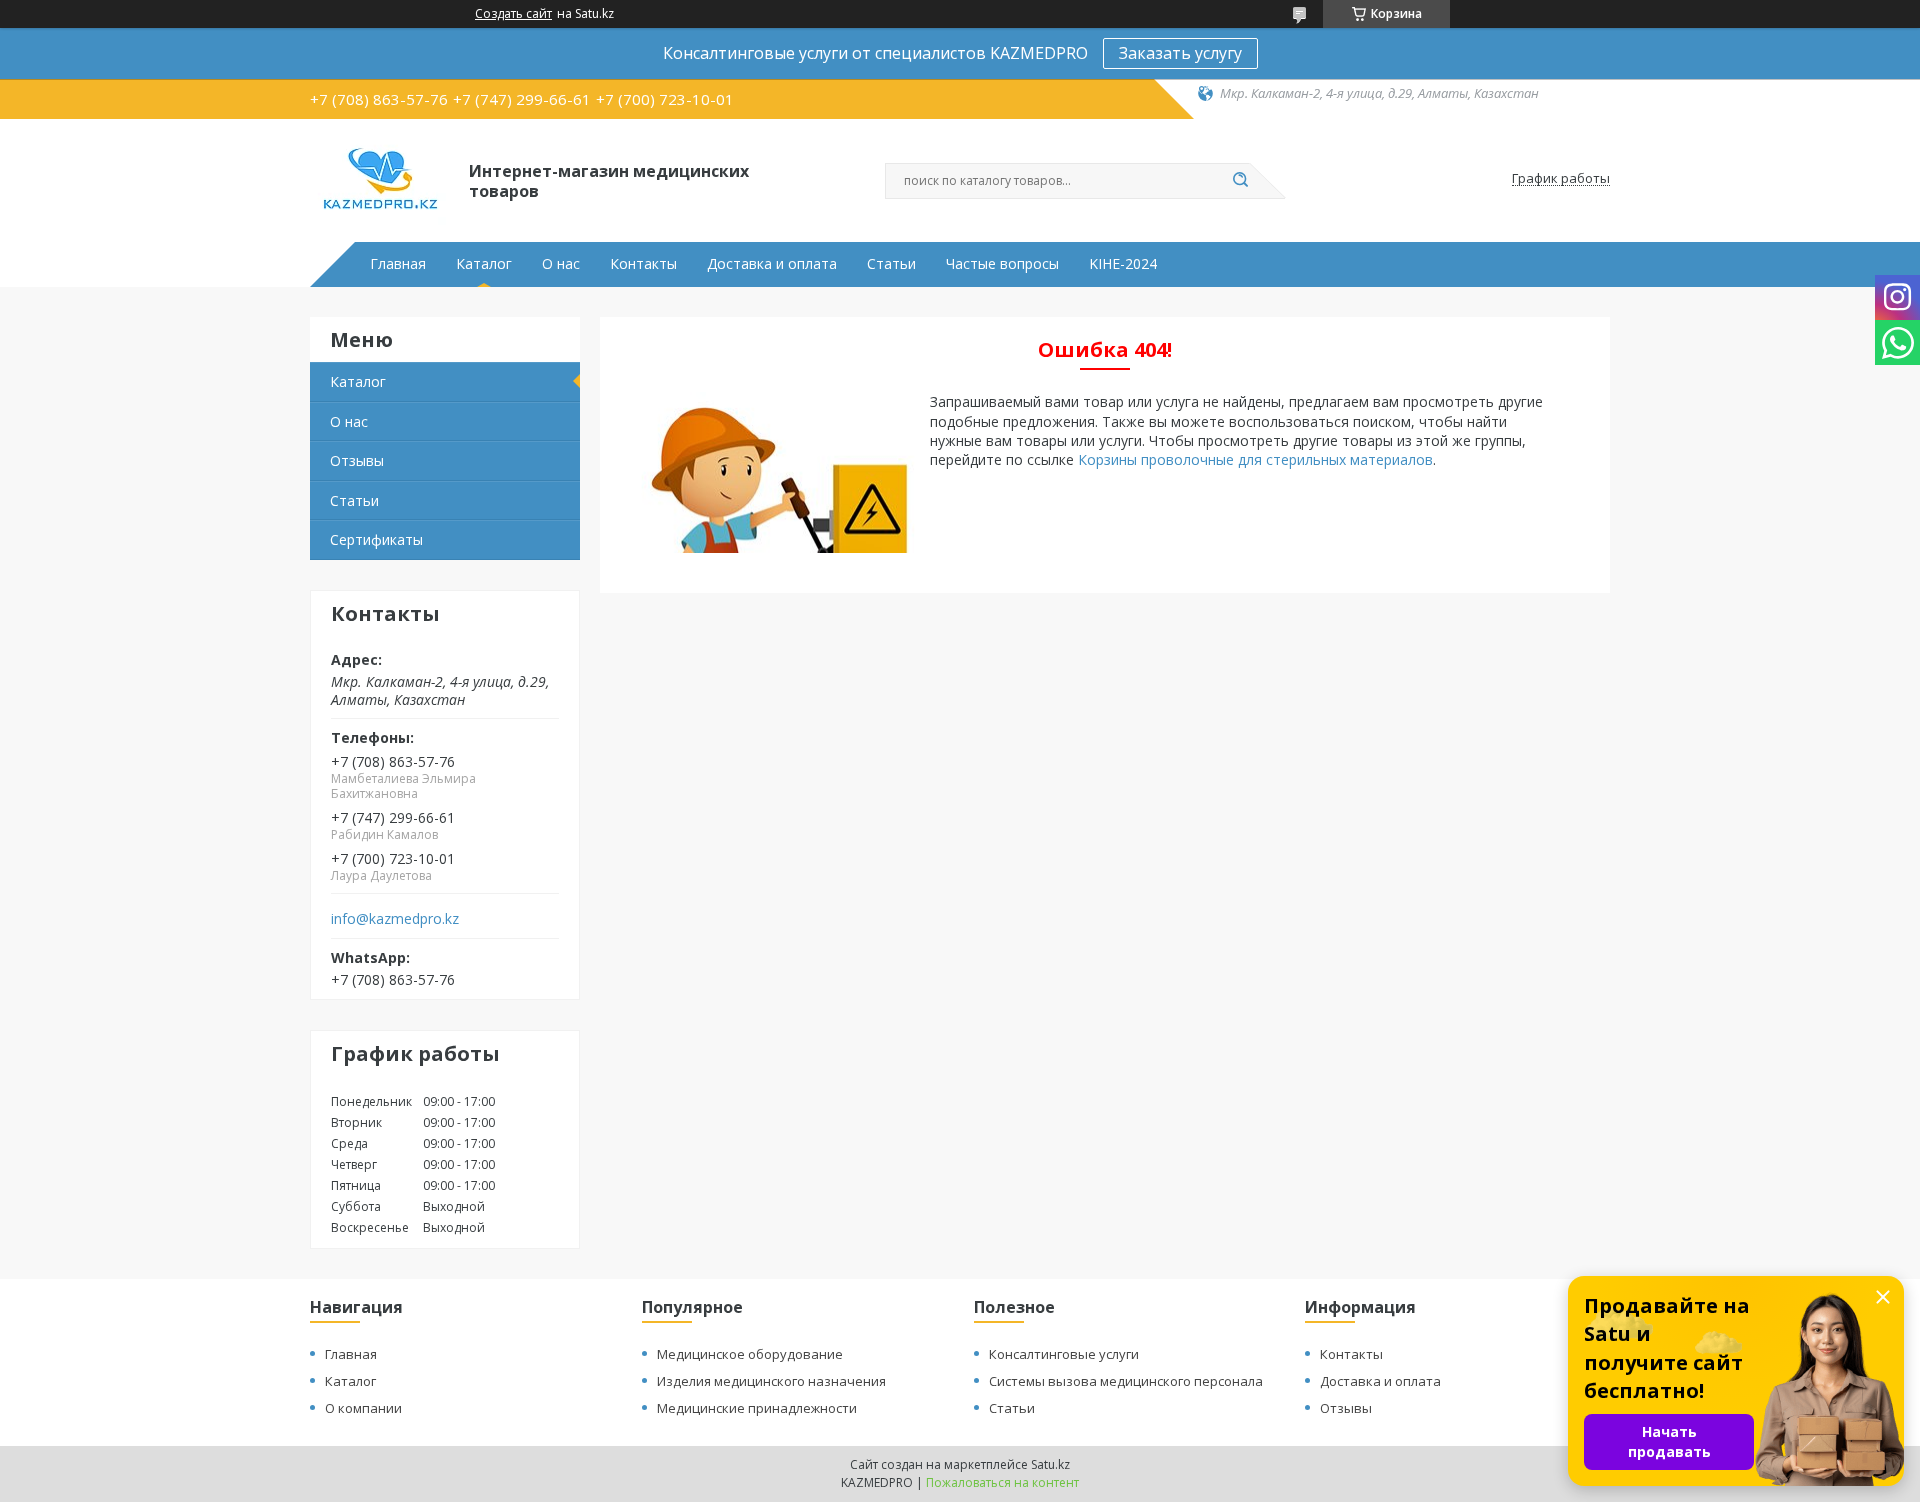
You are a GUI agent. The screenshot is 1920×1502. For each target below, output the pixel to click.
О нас (561, 264)
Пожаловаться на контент (1002, 1482)
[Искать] (1240, 181)
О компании (363, 1408)
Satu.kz (1050, 1464)
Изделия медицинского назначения (771, 1381)
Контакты (643, 264)
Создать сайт (513, 14)
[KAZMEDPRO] (380, 179)
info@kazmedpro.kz (395, 919)
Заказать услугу (1180, 53)
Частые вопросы (1002, 264)
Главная (398, 264)
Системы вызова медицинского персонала (1126, 1381)
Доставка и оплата (772, 264)
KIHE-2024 (1123, 264)
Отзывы (357, 460)
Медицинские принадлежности (757, 1408)
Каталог (484, 264)
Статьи (891, 264)
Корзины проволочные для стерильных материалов (1255, 459)
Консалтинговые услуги (1064, 1354)
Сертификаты (376, 539)
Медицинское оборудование (750, 1354)
